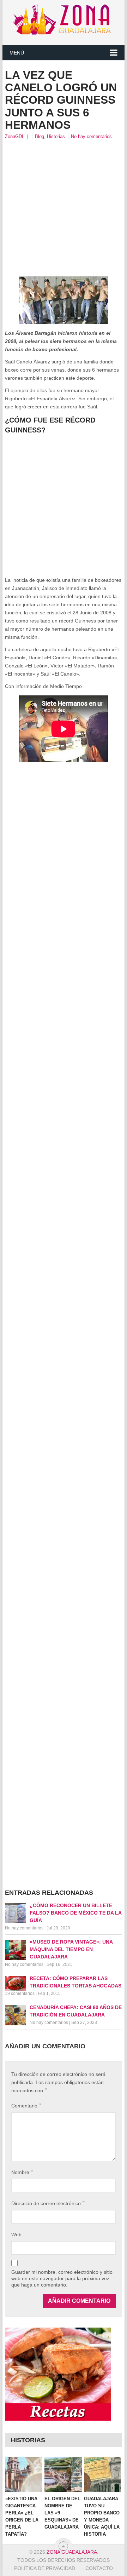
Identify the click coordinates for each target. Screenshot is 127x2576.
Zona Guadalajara (72, 2552)
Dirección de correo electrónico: (48, 2203)
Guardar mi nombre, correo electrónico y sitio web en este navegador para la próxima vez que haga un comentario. (62, 2278)
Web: (17, 2234)
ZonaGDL (15, 136)
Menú (17, 53)
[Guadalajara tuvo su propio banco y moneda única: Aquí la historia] (102, 2474)
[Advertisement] (64, 208)
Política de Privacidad (45, 2568)
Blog (40, 136)
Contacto (99, 2568)
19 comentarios (20, 1993)
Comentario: (26, 2105)
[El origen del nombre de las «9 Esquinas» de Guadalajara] (63, 2474)
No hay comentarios (91, 136)
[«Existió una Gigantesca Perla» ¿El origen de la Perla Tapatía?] (24, 2474)
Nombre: (22, 2172)
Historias (56, 136)
